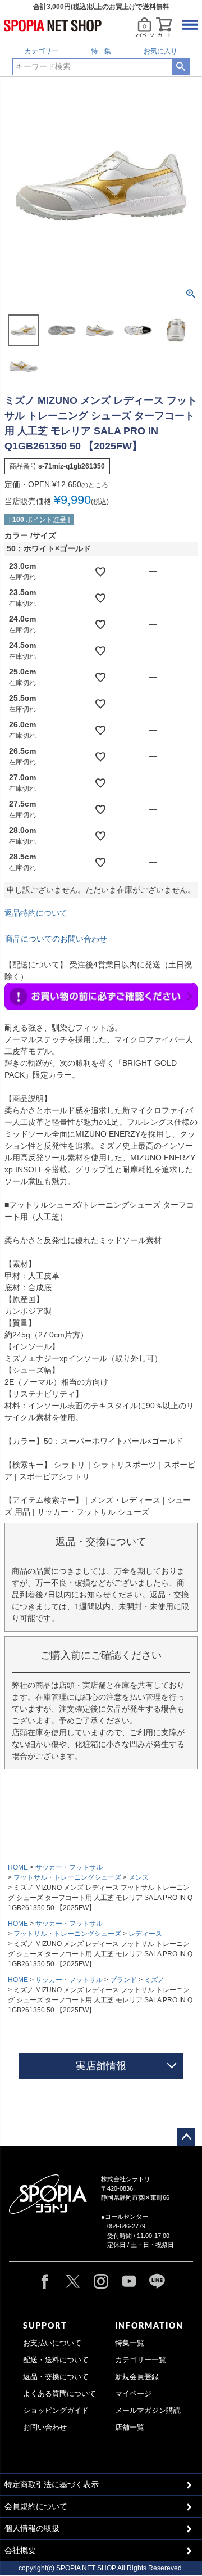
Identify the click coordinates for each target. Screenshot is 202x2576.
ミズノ (154, 1980)
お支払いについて (52, 2343)
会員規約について (36, 2506)
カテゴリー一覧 (141, 2360)
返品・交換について (56, 2377)
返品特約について (36, 913)
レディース (145, 1934)
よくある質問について (59, 2394)
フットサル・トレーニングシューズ (67, 1877)
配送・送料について (56, 2360)
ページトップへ (186, 2137)
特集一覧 (130, 2343)
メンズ (139, 1877)
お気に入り (160, 51)
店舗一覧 (130, 2428)
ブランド (123, 1980)
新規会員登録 (137, 2377)
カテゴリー (42, 51)
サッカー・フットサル (69, 1867)
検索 (181, 67)
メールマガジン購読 (148, 2411)
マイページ (133, 2394)
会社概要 (20, 2550)
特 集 (101, 51)
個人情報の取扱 (32, 2528)
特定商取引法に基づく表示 (52, 2484)
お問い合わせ (45, 2428)
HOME (18, 1867)
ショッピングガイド (56, 2411)
